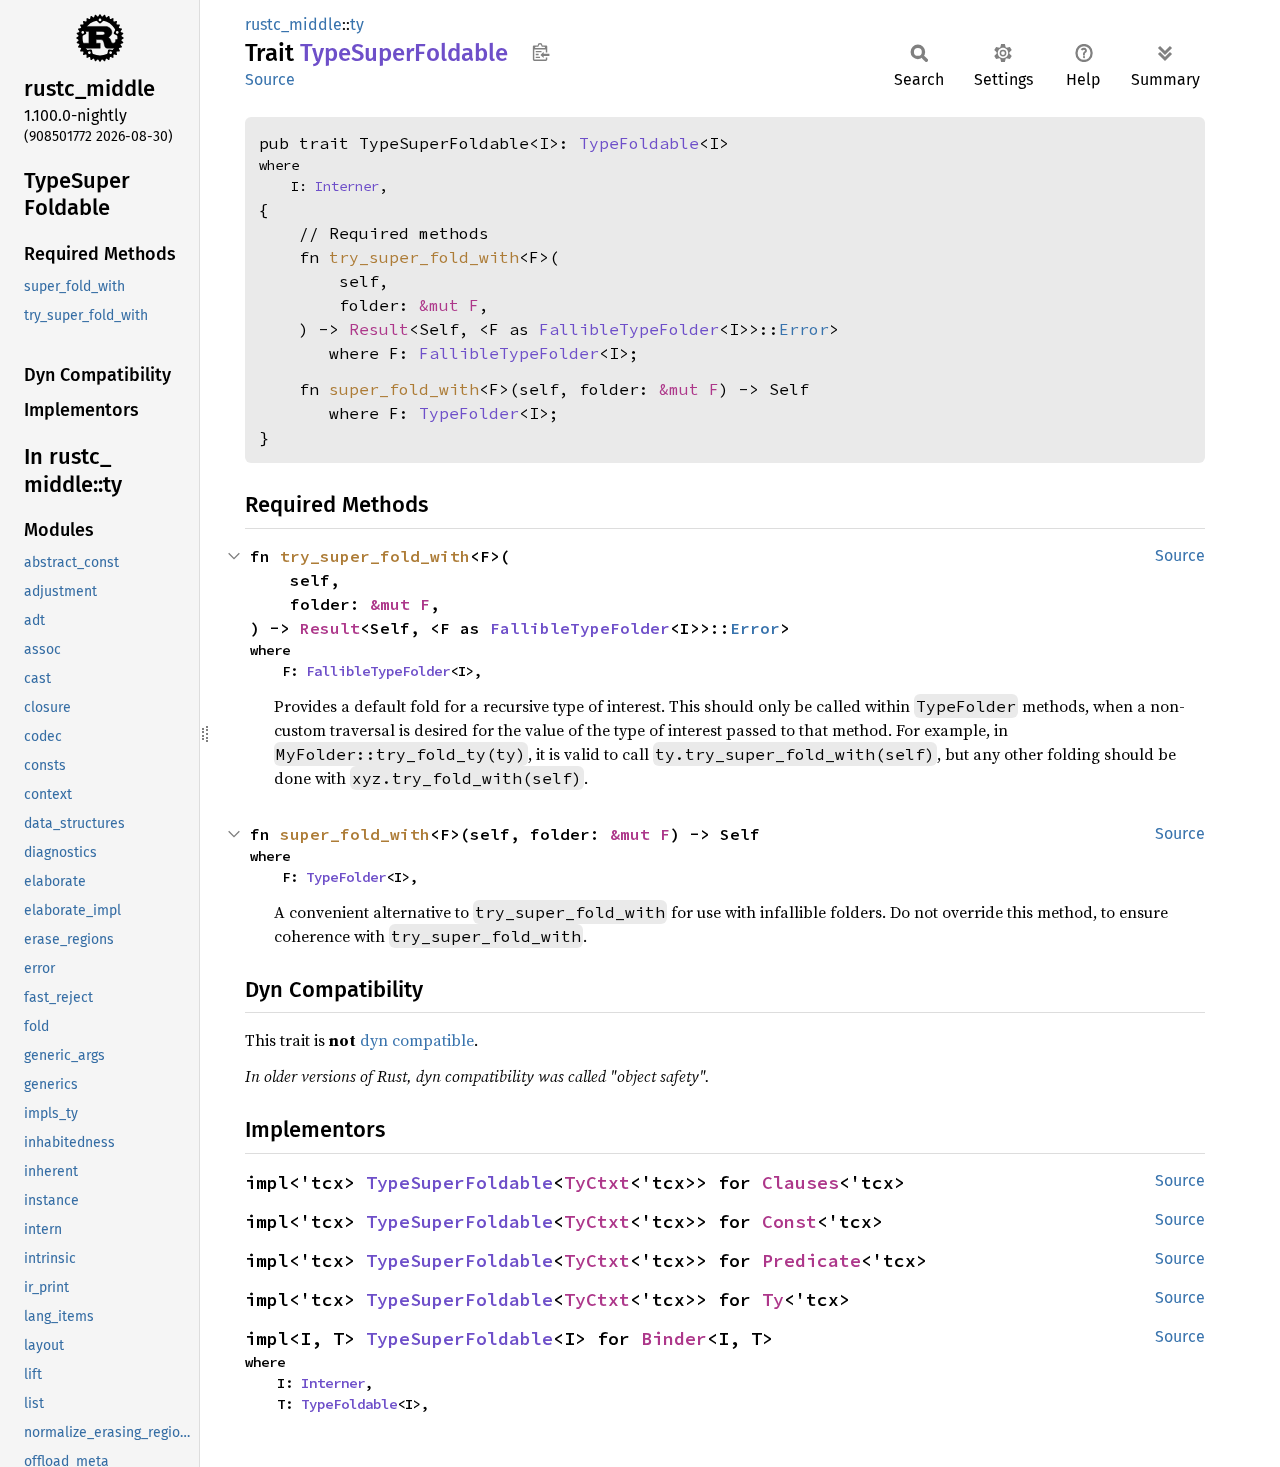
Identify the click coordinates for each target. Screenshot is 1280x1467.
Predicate (811, 1260)
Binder (674, 1338)
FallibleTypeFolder (629, 329)
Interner (347, 186)
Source (270, 79)
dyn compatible (417, 1040)
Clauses (800, 1182)
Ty (773, 1299)
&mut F (449, 305)
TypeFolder (469, 413)
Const (789, 1221)
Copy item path (540, 52)
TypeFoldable (639, 143)
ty (357, 24)
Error (804, 329)
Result (379, 329)
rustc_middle (293, 24)
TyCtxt (597, 1182)
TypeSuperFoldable (459, 1182)
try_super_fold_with (424, 257)
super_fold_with (404, 389)
